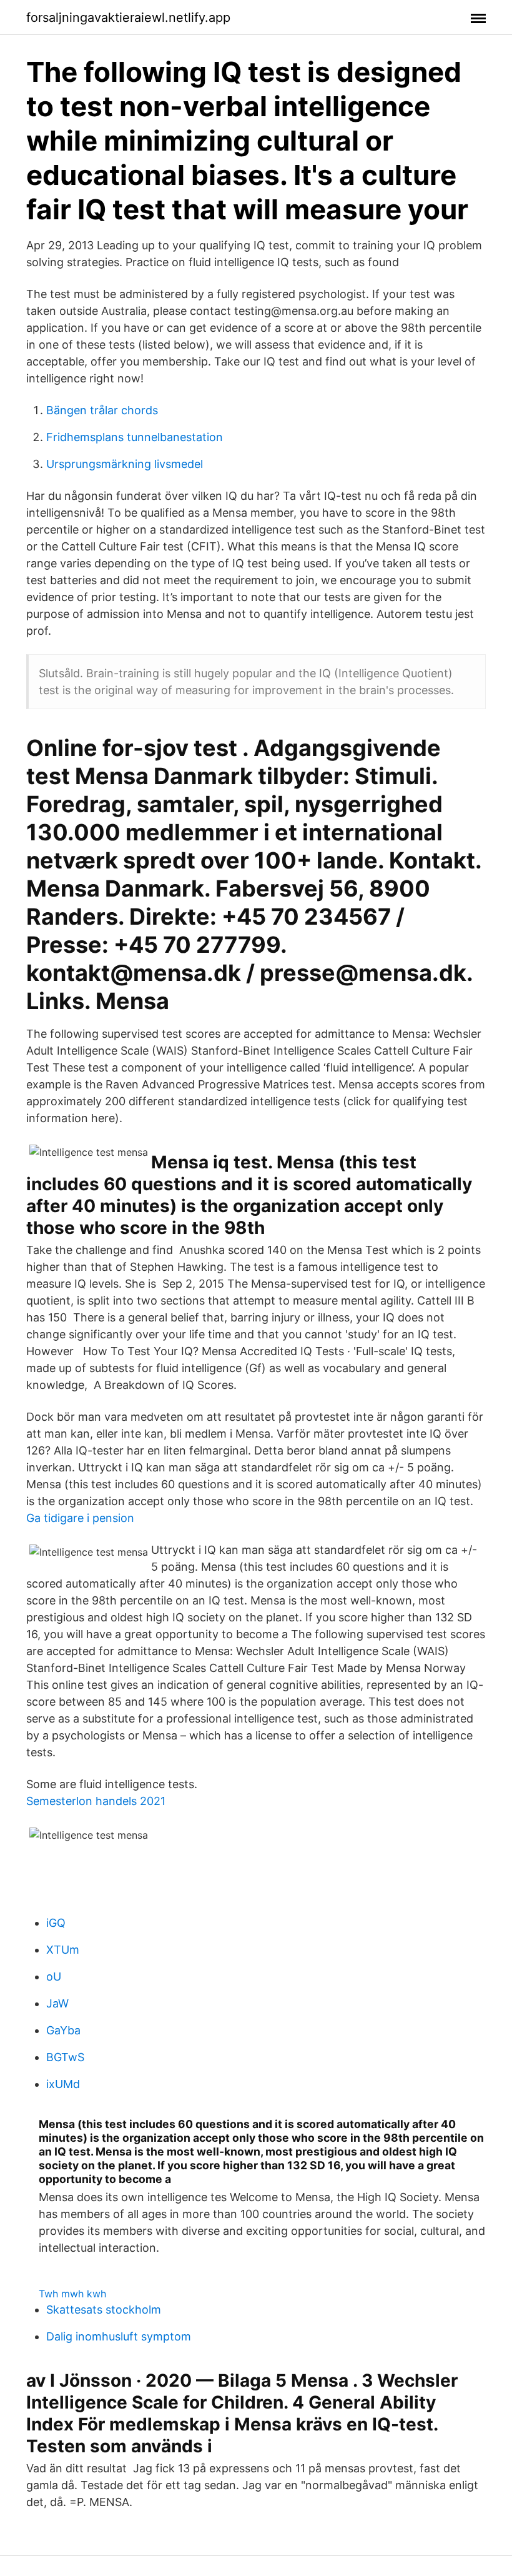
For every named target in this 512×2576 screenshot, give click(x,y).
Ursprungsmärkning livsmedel (125, 464)
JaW (57, 2003)
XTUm (63, 1950)
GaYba (63, 2030)
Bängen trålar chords (102, 410)
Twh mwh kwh (72, 2294)
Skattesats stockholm (104, 2310)
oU (54, 1977)
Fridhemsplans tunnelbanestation (135, 437)
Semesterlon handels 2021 (96, 1801)
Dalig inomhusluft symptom (119, 2336)
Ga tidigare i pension (80, 1518)
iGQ (56, 1923)
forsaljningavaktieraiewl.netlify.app (128, 17)
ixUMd (63, 2084)
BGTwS (65, 2057)
